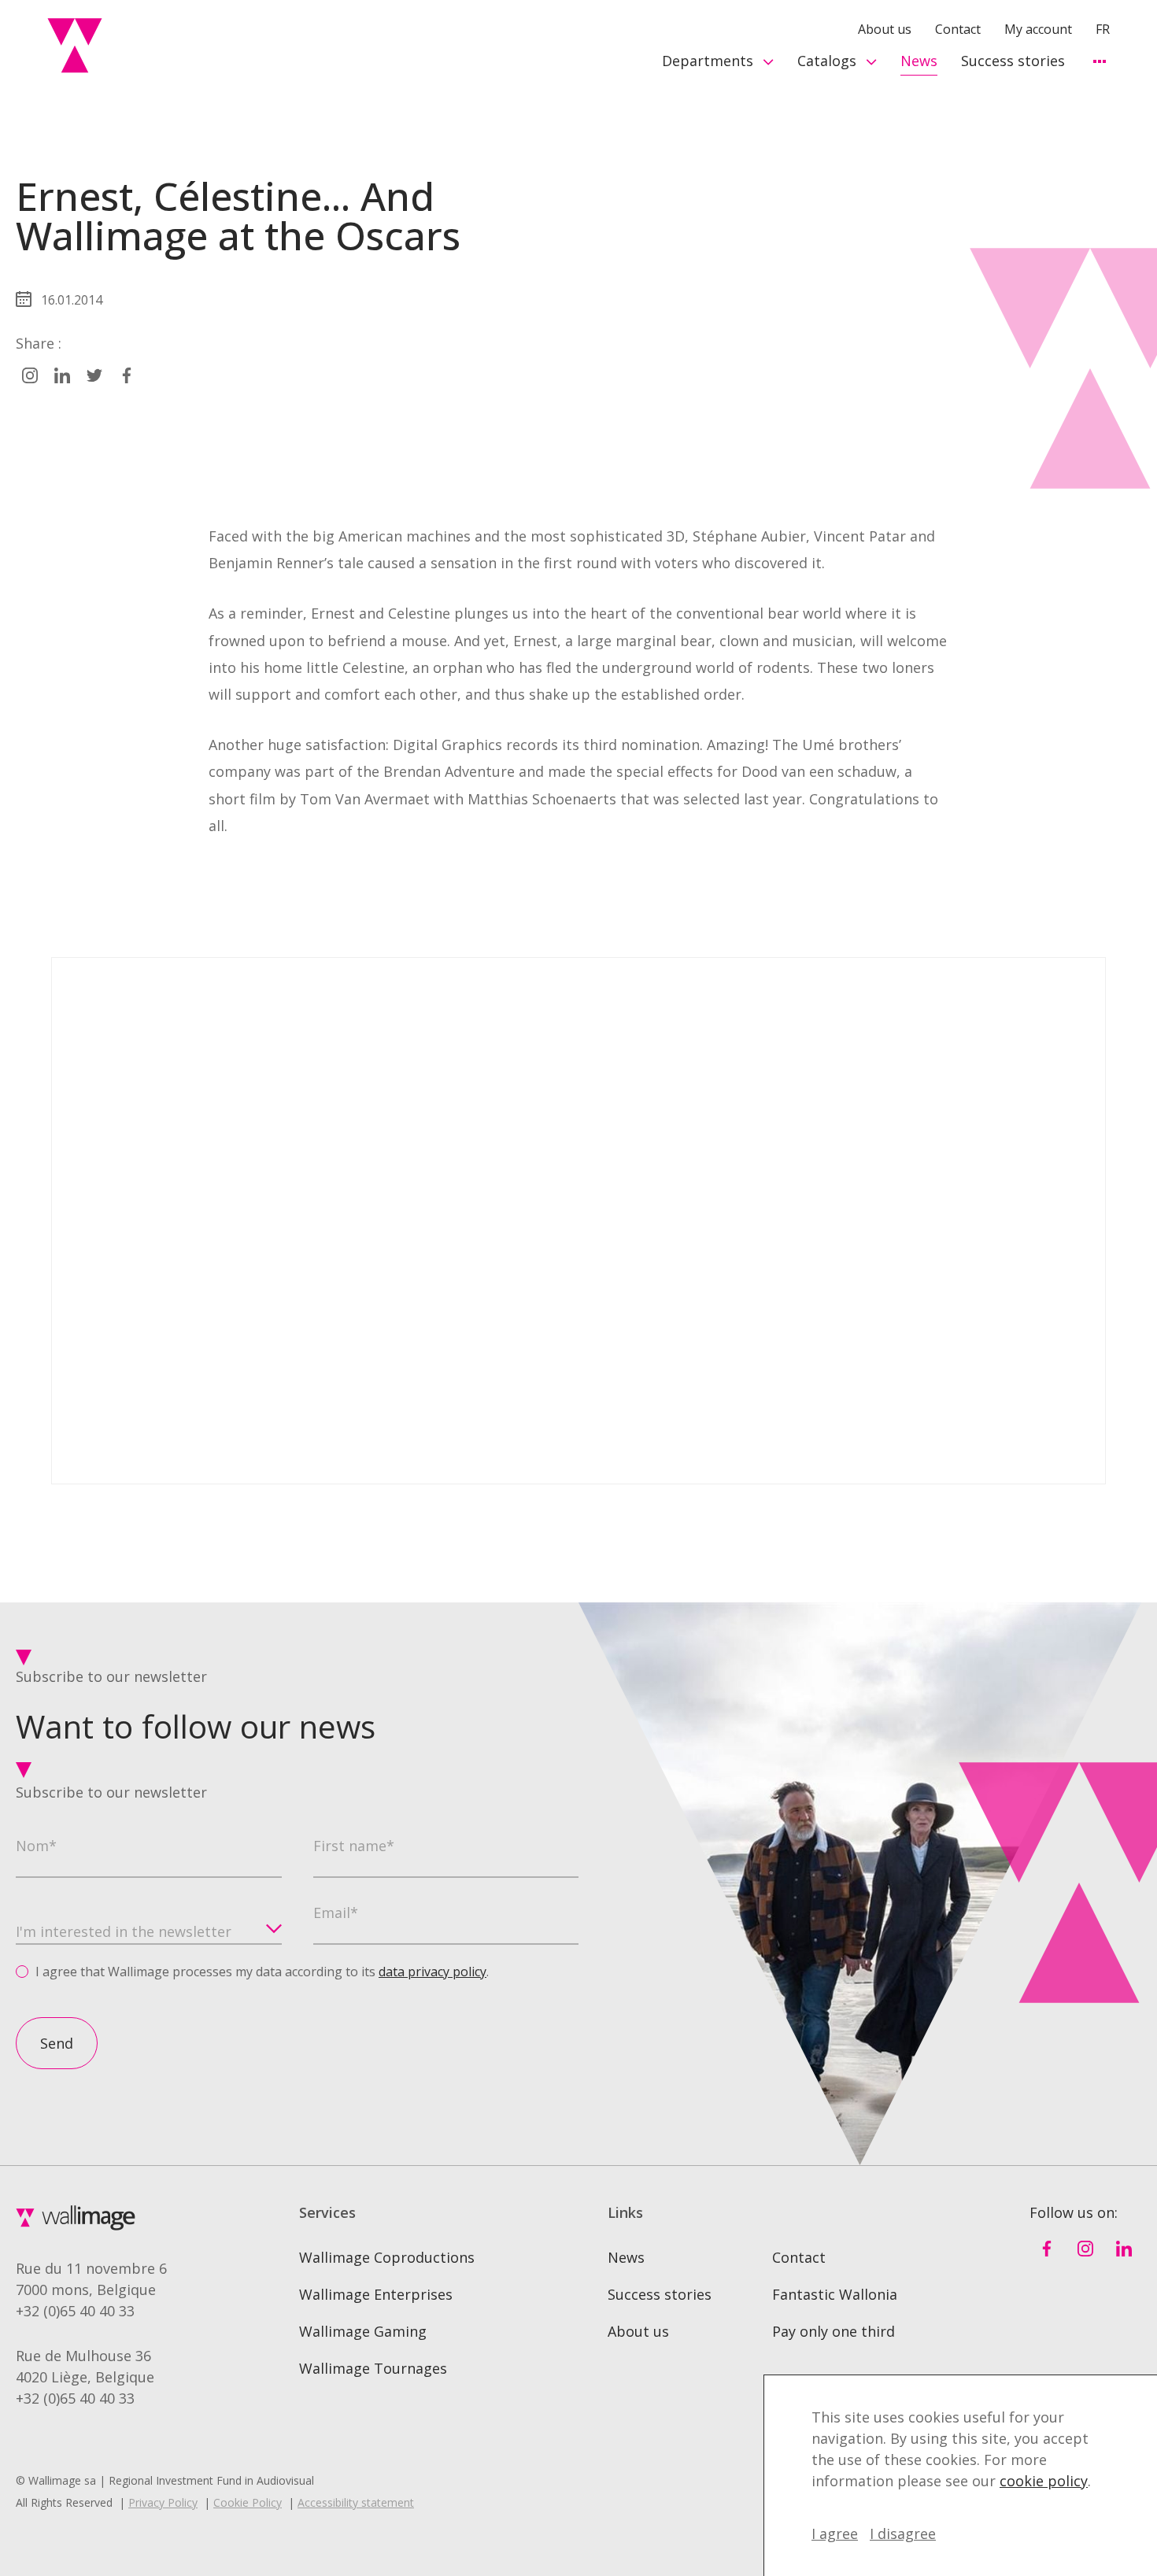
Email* (336, 1913)
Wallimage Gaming (363, 2331)
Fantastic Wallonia (835, 2294)
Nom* (36, 1846)
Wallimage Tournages (373, 2368)
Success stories (1013, 61)
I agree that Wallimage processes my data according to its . (262, 1972)
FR (1103, 29)
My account (1038, 29)
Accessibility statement (356, 2502)
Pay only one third (834, 2331)
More (1099, 61)
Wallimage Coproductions (387, 2257)
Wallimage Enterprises (376, 2294)
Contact (958, 29)
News (919, 61)
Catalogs (827, 61)
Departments (708, 61)
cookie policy (1044, 2481)
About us (885, 29)
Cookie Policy (248, 2502)
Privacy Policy (163, 2502)
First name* (354, 1846)
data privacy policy (432, 1972)
